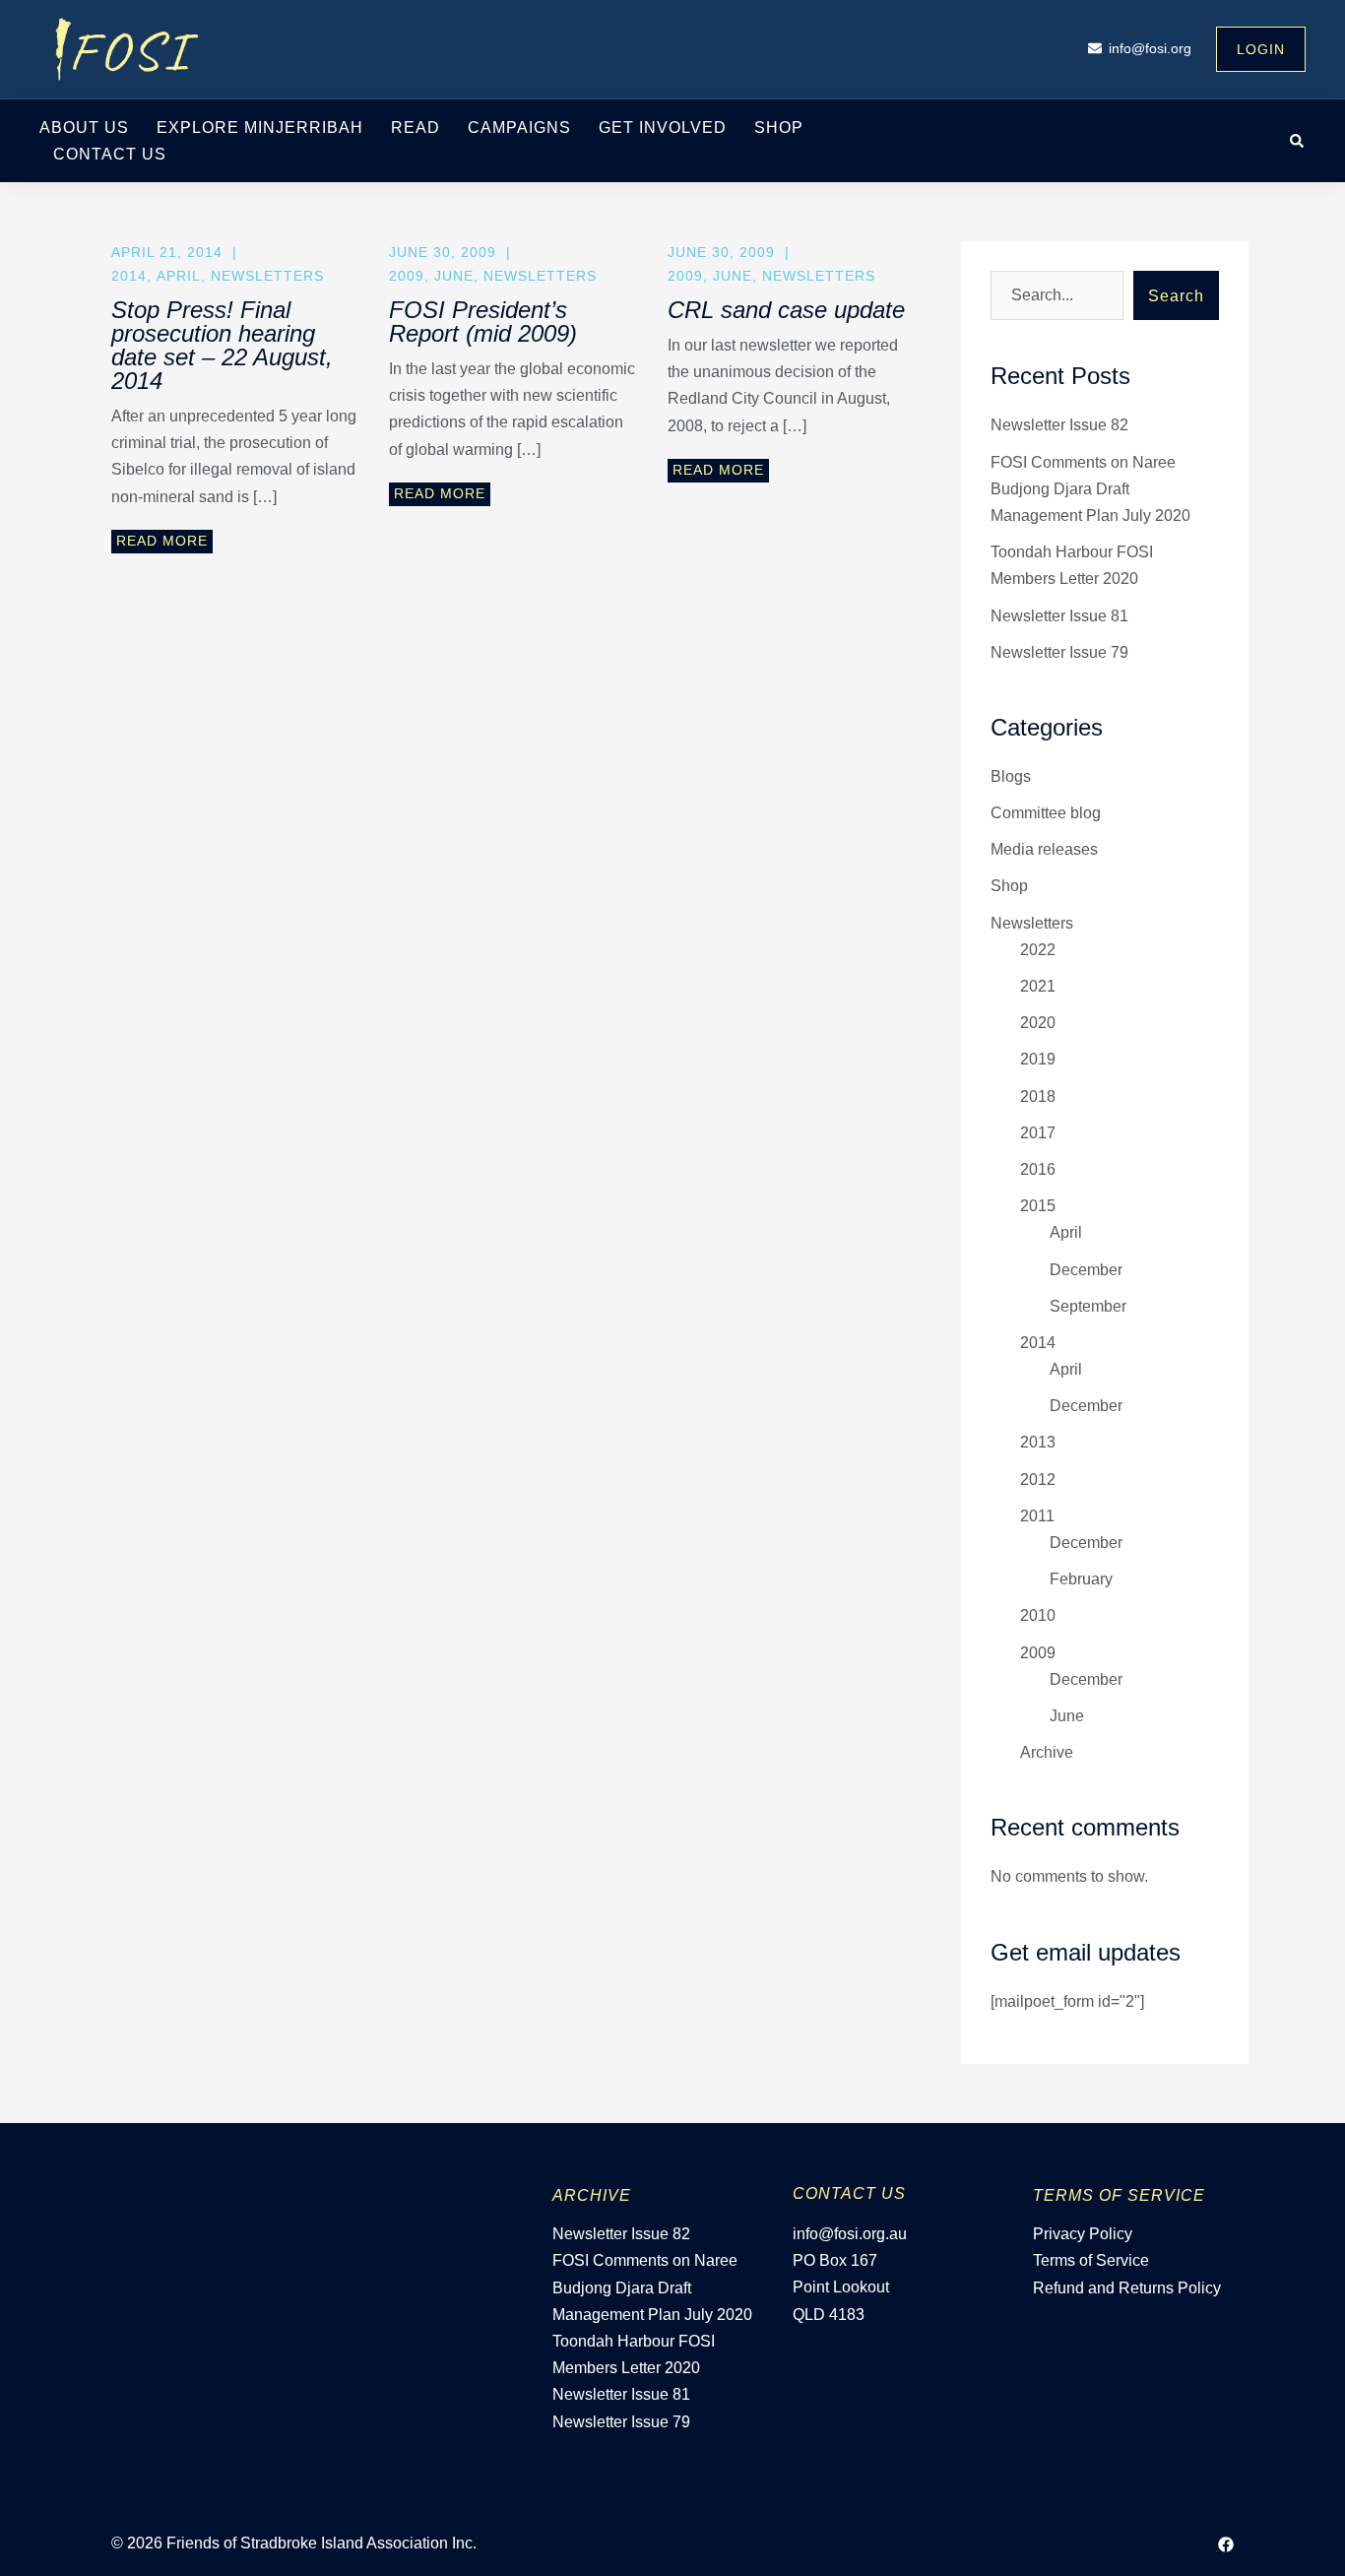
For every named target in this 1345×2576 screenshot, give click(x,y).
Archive (1047, 1752)
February (1081, 1579)
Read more (162, 541)
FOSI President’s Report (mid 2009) (483, 322)
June (454, 276)
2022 (1038, 950)
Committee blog (1046, 813)
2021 (1038, 986)
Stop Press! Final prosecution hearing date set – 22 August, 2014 (222, 345)
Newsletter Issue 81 (1059, 616)
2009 (407, 276)
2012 (1038, 1480)
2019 (1038, 1059)
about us (84, 128)
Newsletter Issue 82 (1059, 425)
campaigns (519, 128)
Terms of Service (1091, 2260)
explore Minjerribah (260, 128)
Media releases (1044, 849)
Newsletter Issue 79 (1059, 652)
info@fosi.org (1150, 49)
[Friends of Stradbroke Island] (128, 48)
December (1086, 1270)
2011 (1037, 1516)
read (416, 128)
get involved (663, 128)
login (1261, 49)
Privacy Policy (1083, 2234)
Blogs (1011, 776)
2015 (1038, 1206)
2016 (1038, 1169)
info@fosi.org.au (850, 2234)
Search (1176, 296)
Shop (779, 128)
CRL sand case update (786, 310)
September (1088, 1306)
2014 (129, 276)
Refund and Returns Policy (1127, 2288)
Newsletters (267, 276)
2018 (1038, 1096)
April (179, 276)
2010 (1038, 1615)
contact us (110, 154)
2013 (1038, 1442)
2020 (1038, 1023)
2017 (1038, 1133)
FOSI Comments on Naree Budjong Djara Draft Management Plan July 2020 (1090, 489)
